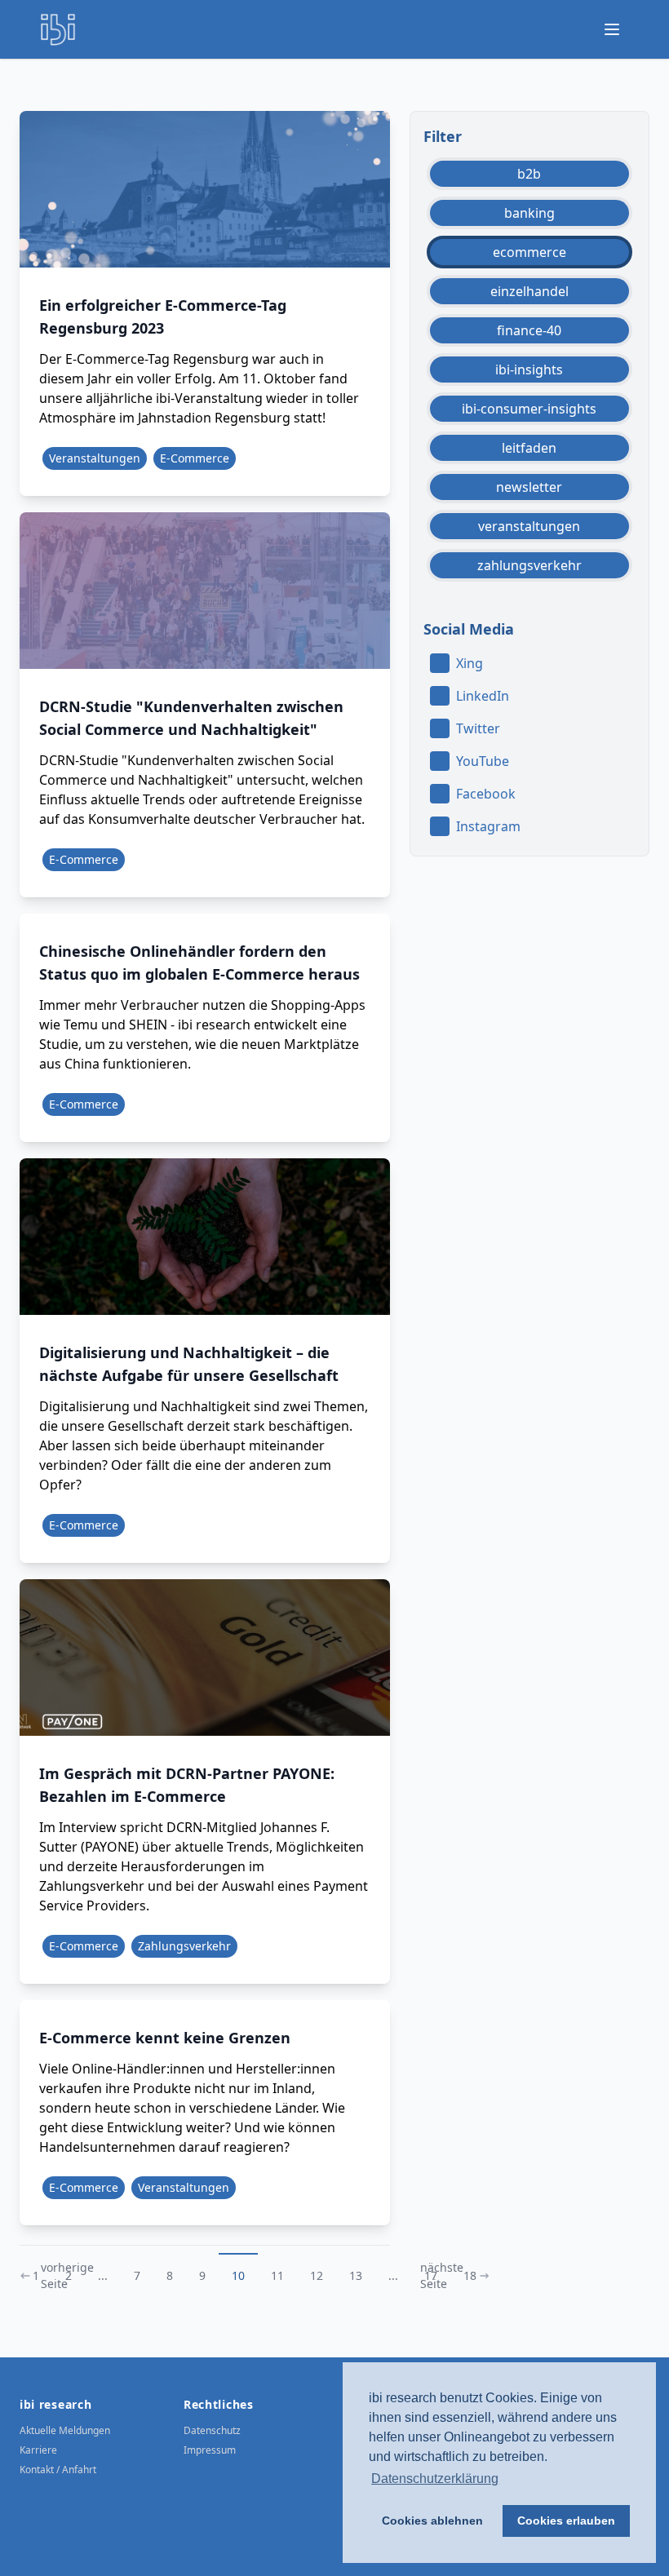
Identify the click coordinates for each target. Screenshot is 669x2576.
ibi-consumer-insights (529, 409)
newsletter (529, 487)
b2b (529, 174)
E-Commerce (195, 458)
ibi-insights (529, 370)
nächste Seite (442, 2275)
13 (356, 2275)
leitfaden (529, 448)
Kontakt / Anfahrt (58, 2470)
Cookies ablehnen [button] (432, 2521)
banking (529, 213)
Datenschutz (212, 2430)
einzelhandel (529, 291)
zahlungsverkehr (529, 565)
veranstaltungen (529, 526)
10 (238, 2275)
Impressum (210, 2450)
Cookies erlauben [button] (566, 2521)
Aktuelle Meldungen (65, 2430)
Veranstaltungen (95, 458)
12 (317, 2275)
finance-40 (529, 330)
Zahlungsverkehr (184, 1946)
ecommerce (529, 252)
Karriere (38, 2450)
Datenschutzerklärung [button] (435, 2479)
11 (277, 2275)
